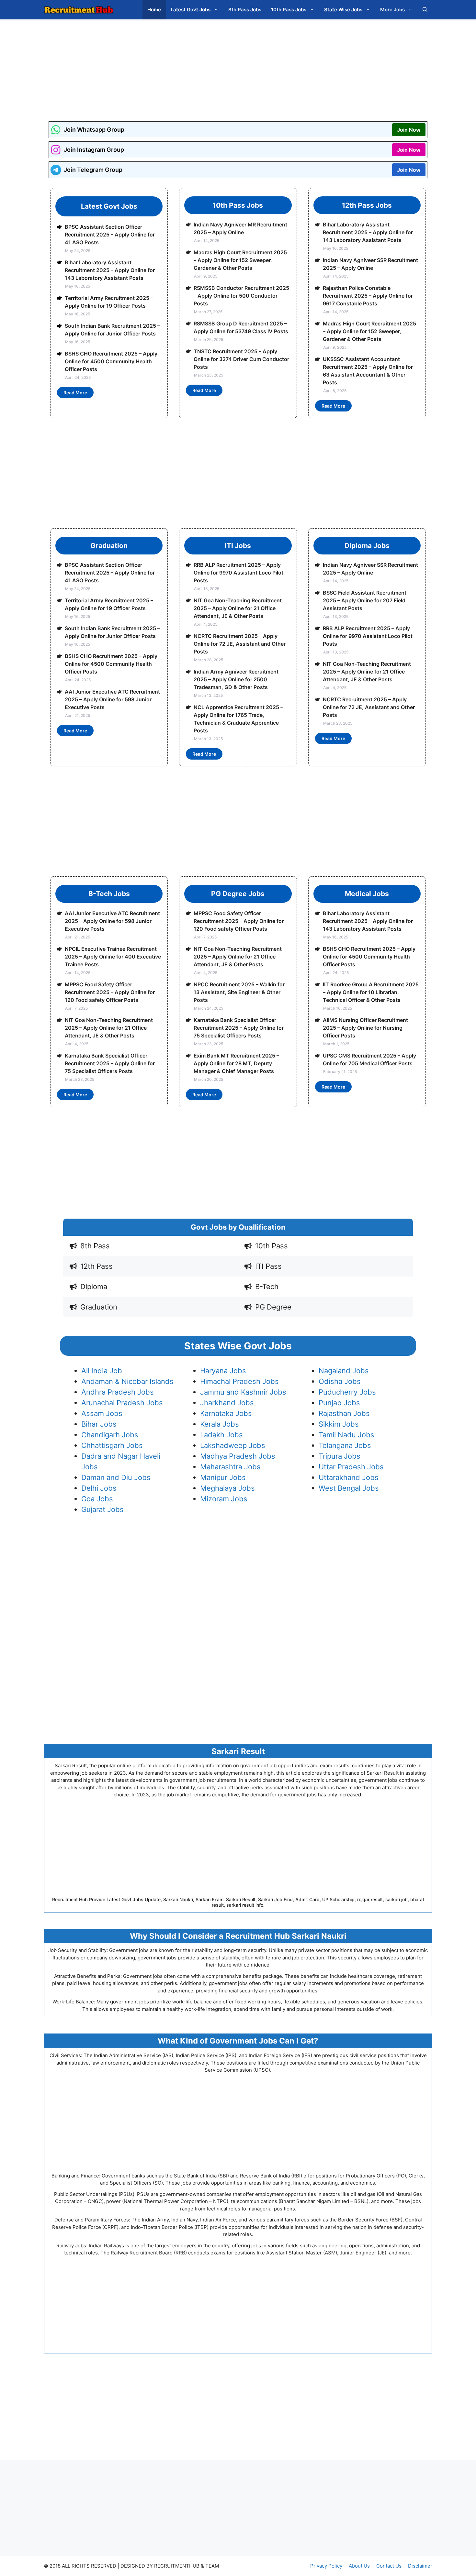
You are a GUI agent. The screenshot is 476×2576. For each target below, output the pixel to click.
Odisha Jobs (340, 1381)
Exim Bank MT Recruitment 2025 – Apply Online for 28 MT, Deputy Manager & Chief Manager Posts (236, 1063)
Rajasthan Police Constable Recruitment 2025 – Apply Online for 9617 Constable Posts (368, 296)
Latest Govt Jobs (191, 10)
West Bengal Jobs (349, 1488)
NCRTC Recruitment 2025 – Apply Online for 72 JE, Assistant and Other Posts (240, 644)
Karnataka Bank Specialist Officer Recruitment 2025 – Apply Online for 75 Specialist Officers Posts (110, 1063)
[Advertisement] (238, 66)
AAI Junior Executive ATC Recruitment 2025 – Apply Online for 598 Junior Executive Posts (112, 699)
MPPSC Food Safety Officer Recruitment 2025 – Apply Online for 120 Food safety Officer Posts (110, 992)
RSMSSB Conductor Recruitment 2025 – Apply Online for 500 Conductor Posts (241, 296)
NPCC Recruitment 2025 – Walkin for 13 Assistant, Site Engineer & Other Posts (239, 992)
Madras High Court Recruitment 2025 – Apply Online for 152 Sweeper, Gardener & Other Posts (240, 260)
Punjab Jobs (339, 1403)
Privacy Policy (326, 2566)
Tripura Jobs (340, 1456)
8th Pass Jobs (245, 10)
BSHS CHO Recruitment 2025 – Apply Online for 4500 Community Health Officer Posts (111, 361)
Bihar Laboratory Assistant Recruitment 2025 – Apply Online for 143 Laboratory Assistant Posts (110, 270)
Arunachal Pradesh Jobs (122, 1403)
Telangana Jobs (345, 1445)
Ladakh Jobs (221, 1435)
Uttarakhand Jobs (349, 1477)
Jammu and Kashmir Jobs (243, 1392)
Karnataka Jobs (226, 1413)
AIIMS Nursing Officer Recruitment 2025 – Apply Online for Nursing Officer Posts (365, 1028)
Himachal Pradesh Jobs (239, 1381)
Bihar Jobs (99, 1424)
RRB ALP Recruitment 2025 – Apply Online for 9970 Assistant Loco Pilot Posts (238, 573)
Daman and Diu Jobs (116, 1477)
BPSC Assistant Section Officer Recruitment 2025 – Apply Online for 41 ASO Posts (110, 235)
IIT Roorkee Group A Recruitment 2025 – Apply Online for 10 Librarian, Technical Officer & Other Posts (371, 992)
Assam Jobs (102, 1413)
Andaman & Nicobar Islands (127, 1381)
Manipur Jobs (223, 1477)
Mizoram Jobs (224, 1499)
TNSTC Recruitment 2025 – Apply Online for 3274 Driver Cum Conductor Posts (241, 359)
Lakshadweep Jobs (233, 1445)
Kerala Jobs (220, 1424)
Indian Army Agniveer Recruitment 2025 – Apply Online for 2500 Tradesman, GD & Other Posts (236, 679)
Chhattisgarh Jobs (112, 1445)
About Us (359, 2566)
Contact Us (389, 2566)
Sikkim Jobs (339, 1424)
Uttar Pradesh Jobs (351, 1467)
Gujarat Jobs (102, 1509)
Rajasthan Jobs (344, 1413)
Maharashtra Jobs (230, 1467)
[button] (425, 10)
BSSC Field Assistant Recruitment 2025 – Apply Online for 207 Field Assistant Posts (365, 600)
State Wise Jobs (343, 10)
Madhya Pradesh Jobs (238, 1456)
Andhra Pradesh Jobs (118, 1392)
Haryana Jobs (223, 1371)
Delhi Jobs (99, 1488)
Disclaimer (420, 2566)
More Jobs (392, 10)
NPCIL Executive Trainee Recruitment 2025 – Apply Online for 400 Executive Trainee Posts (113, 957)
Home (154, 10)
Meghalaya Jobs (227, 1488)
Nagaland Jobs (344, 1371)
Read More (75, 393)
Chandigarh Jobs (110, 1435)
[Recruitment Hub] (79, 10)
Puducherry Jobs (347, 1392)
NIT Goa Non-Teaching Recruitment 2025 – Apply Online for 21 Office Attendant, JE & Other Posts (238, 608)
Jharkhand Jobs (227, 1403)
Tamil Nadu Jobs (346, 1435)
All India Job (102, 1371)
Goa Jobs (97, 1499)
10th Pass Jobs (289, 10)
